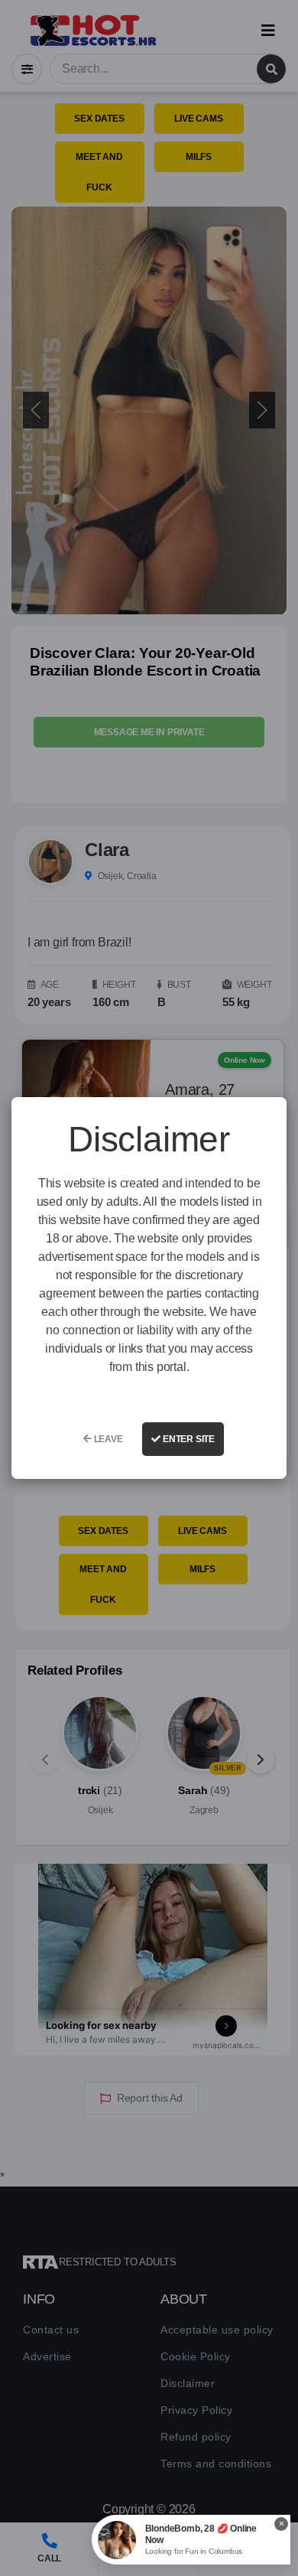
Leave (107, 1439)
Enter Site (188, 1439)
